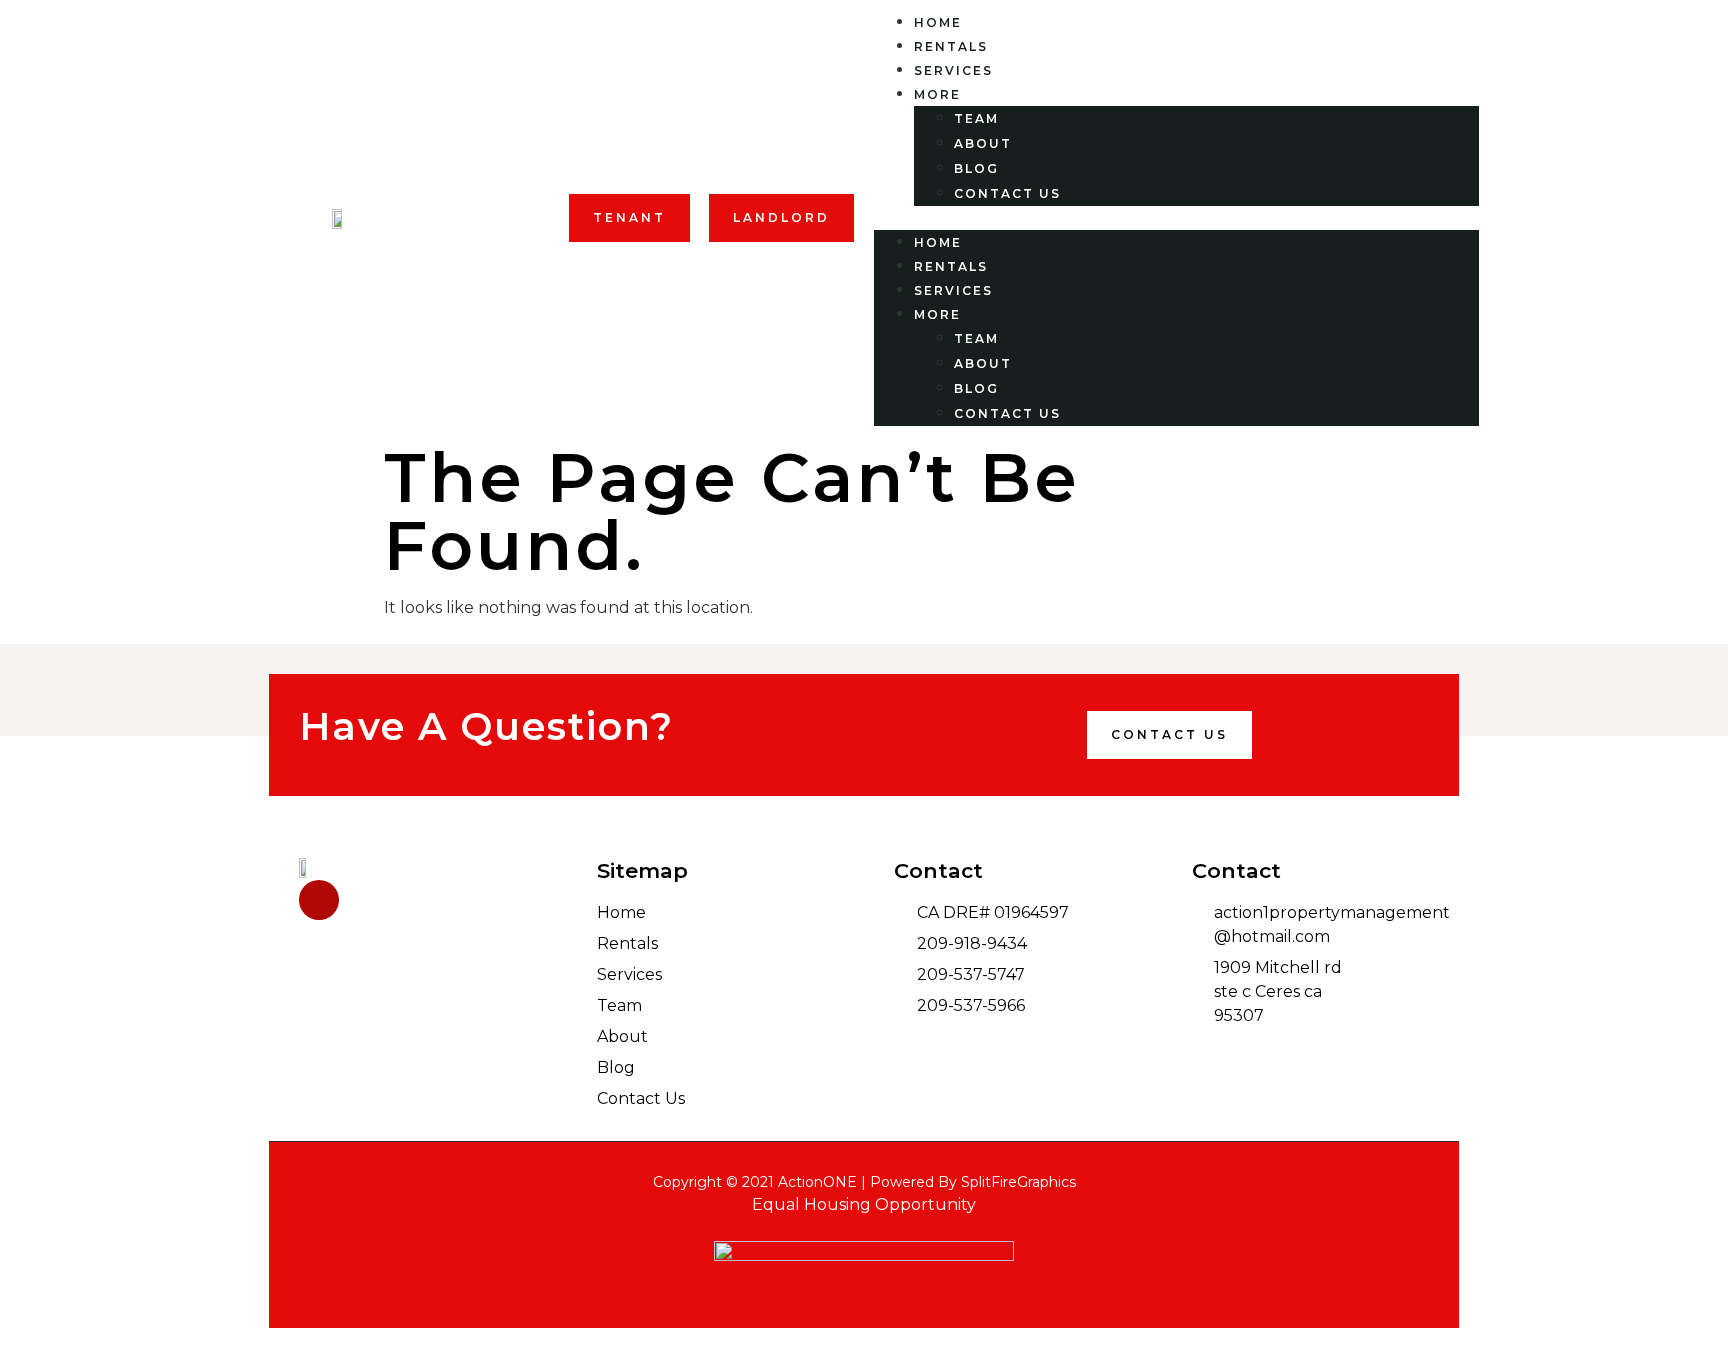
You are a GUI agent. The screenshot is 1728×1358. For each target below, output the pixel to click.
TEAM (976, 118)
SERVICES (953, 70)
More (937, 94)
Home (938, 22)
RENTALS (951, 46)
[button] (629, 218)
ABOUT (983, 143)
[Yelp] (319, 900)
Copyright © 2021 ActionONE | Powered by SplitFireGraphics (864, 1182)
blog (976, 168)
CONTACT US (1007, 193)
